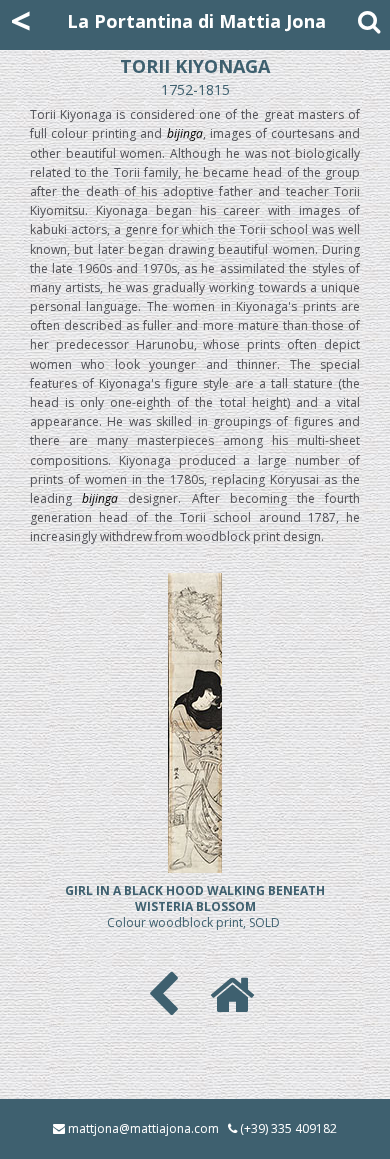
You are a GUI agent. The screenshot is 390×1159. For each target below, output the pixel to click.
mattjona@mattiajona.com (143, 1128)
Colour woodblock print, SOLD (195, 906)
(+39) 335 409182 (288, 1128)
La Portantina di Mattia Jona (196, 21)
